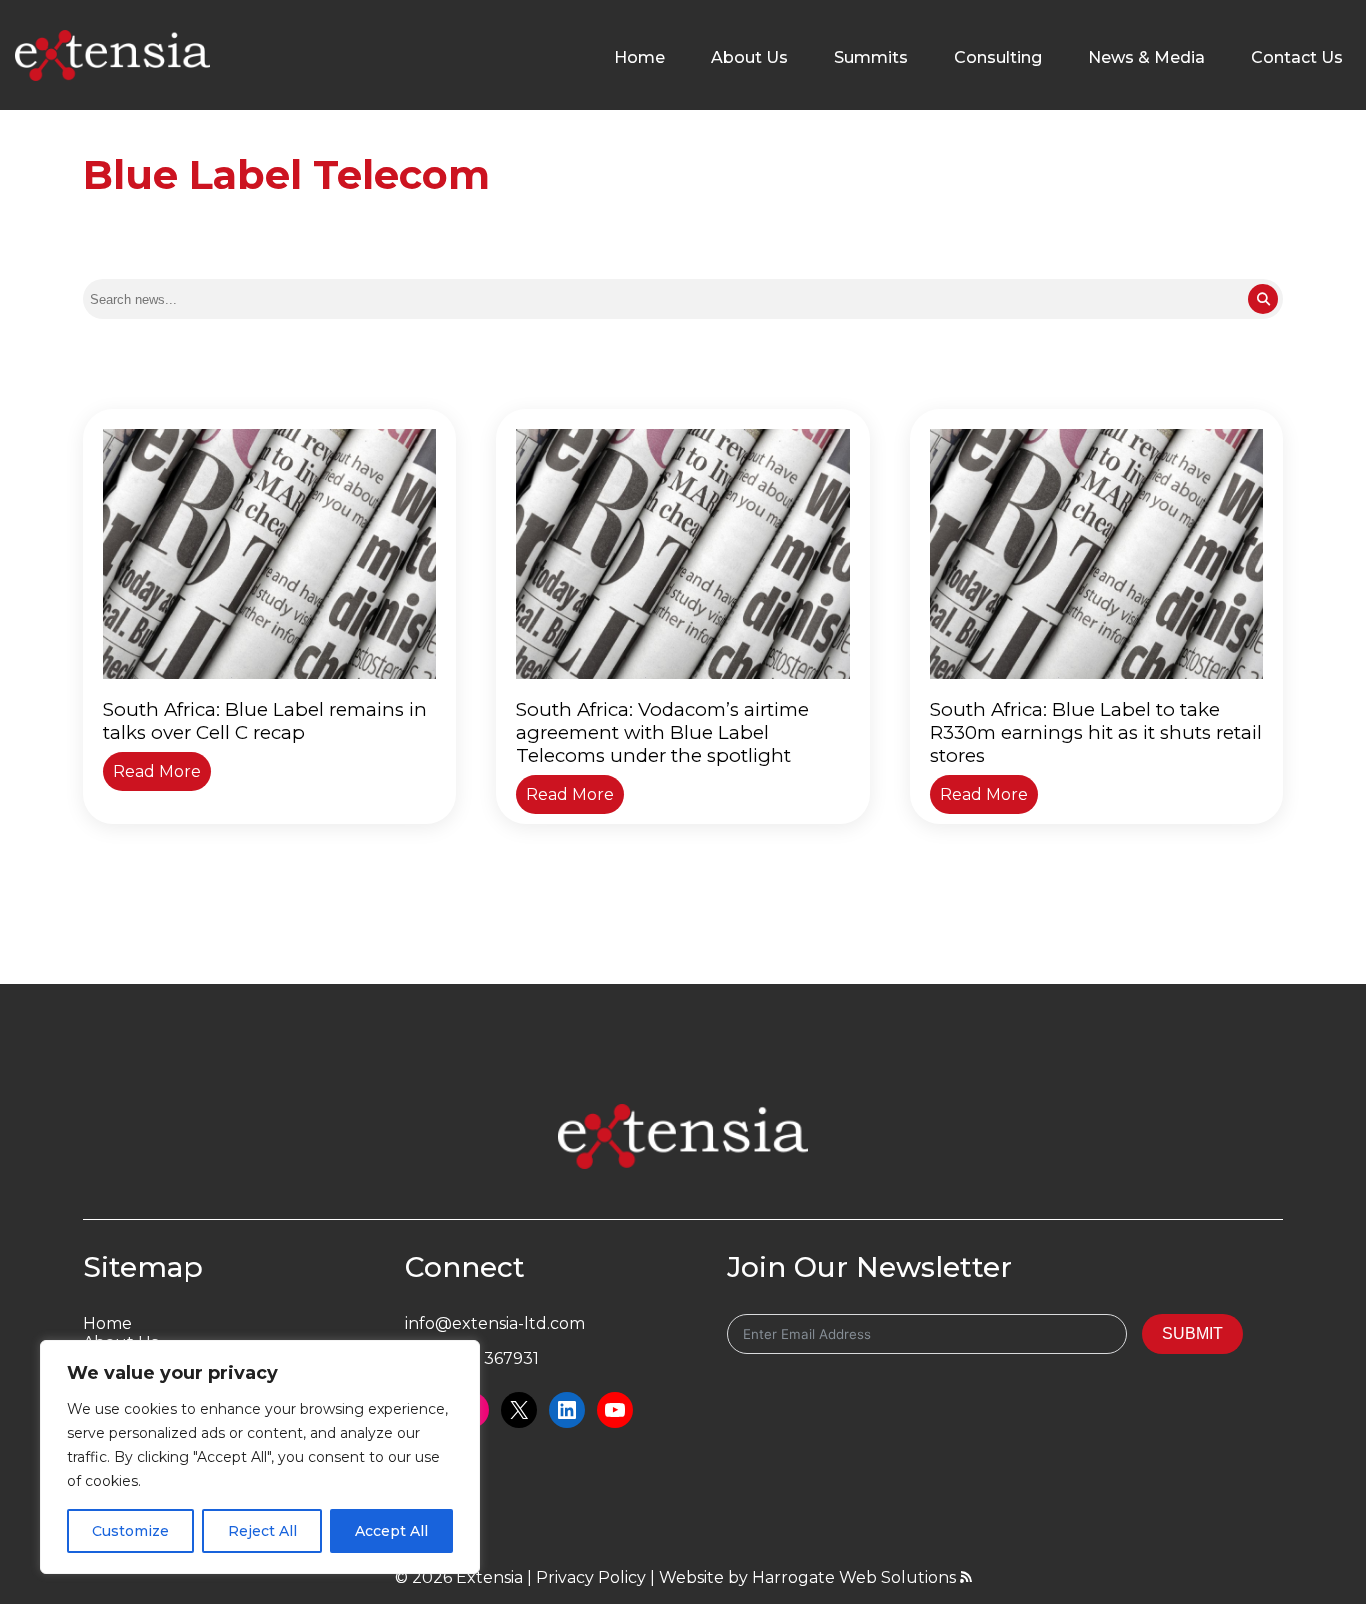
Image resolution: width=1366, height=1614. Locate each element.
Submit (1192, 1333)
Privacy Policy (591, 1577)
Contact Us (1297, 57)
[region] (260, 1457)
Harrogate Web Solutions (856, 1577)
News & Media (1146, 57)
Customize (130, 1531)
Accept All (391, 1531)
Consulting (998, 57)
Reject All (262, 1531)
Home (639, 57)
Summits (871, 57)
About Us (749, 57)
